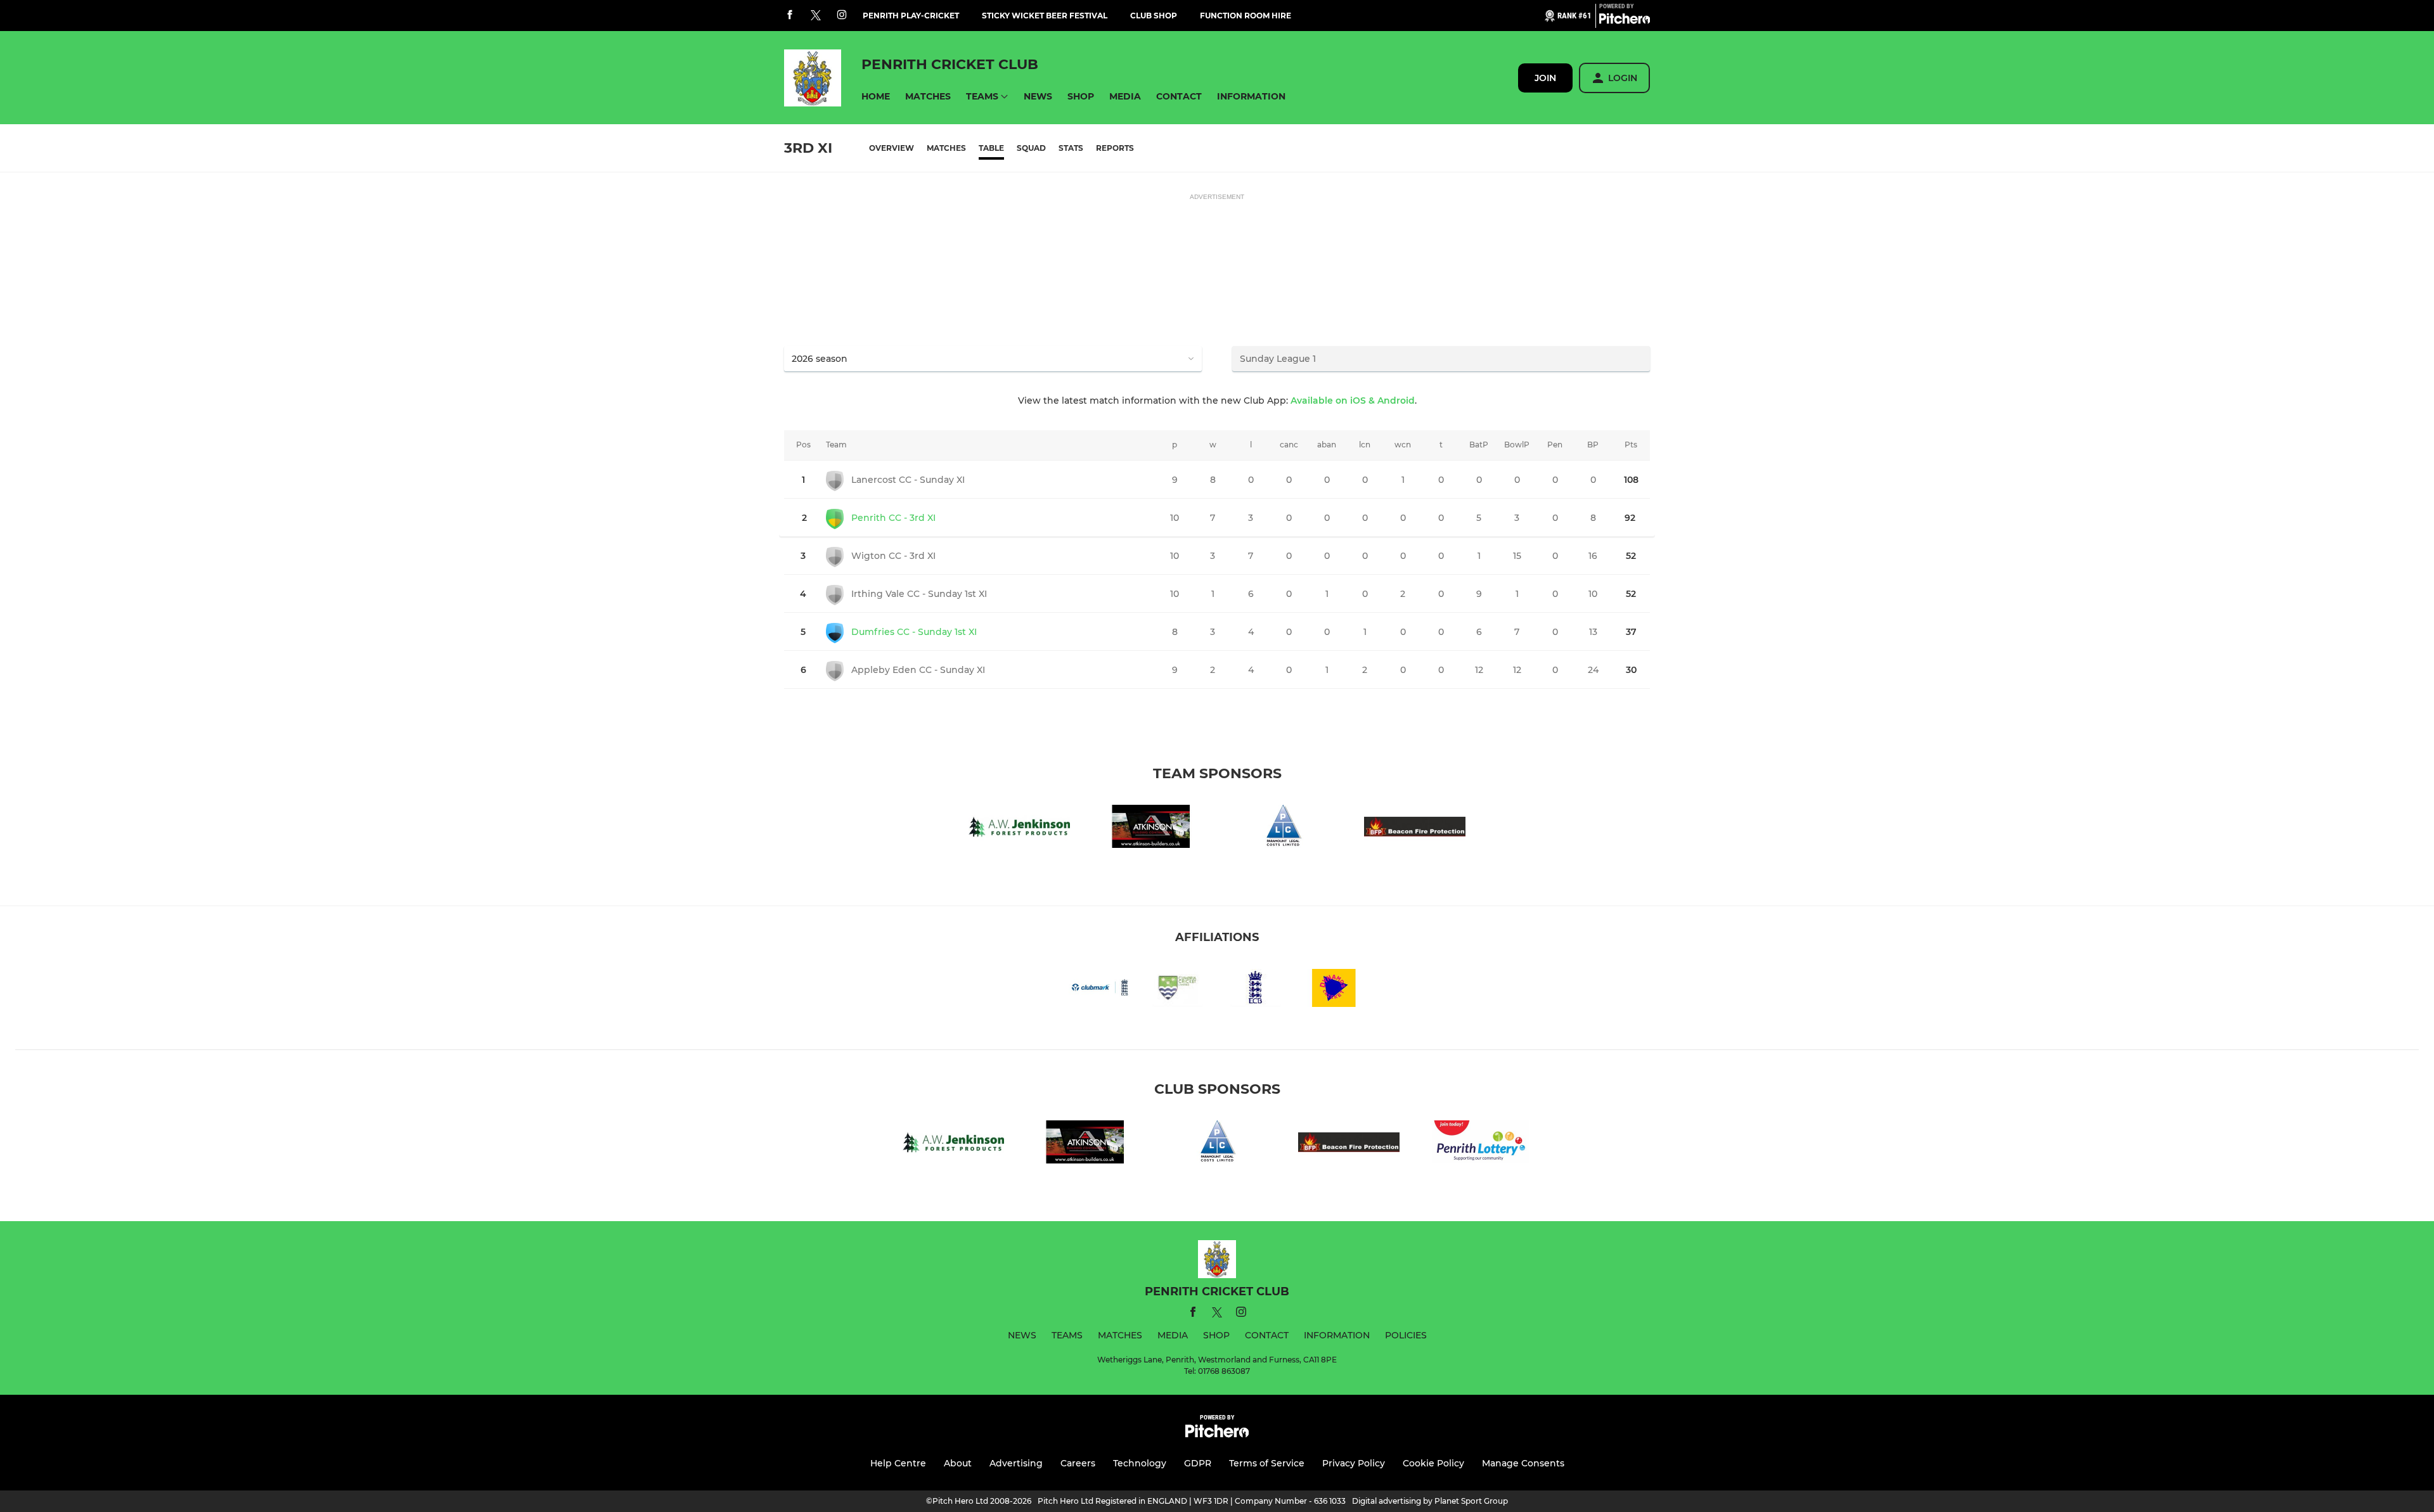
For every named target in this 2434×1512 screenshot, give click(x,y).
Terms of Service (1267, 1463)
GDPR (1198, 1463)
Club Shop (1154, 16)
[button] (876, 97)
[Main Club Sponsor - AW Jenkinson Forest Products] (1019, 829)
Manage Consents (1523, 1463)
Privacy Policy (1354, 1463)
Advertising (1016, 1463)
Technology (1140, 1463)
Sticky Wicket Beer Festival (1045, 16)
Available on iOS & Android (1353, 400)
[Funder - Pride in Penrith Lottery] (1481, 1144)
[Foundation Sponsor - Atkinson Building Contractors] (1151, 829)
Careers (1078, 1463)
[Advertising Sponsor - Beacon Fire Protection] (1415, 829)
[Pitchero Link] (1625, 21)
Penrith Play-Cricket (911, 16)
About (958, 1463)
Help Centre (898, 1463)
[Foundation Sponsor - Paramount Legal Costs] (1283, 829)
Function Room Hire (1246, 16)
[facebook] (790, 16)
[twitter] (816, 16)
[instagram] (842, 16)
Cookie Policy (1433, 1463)
